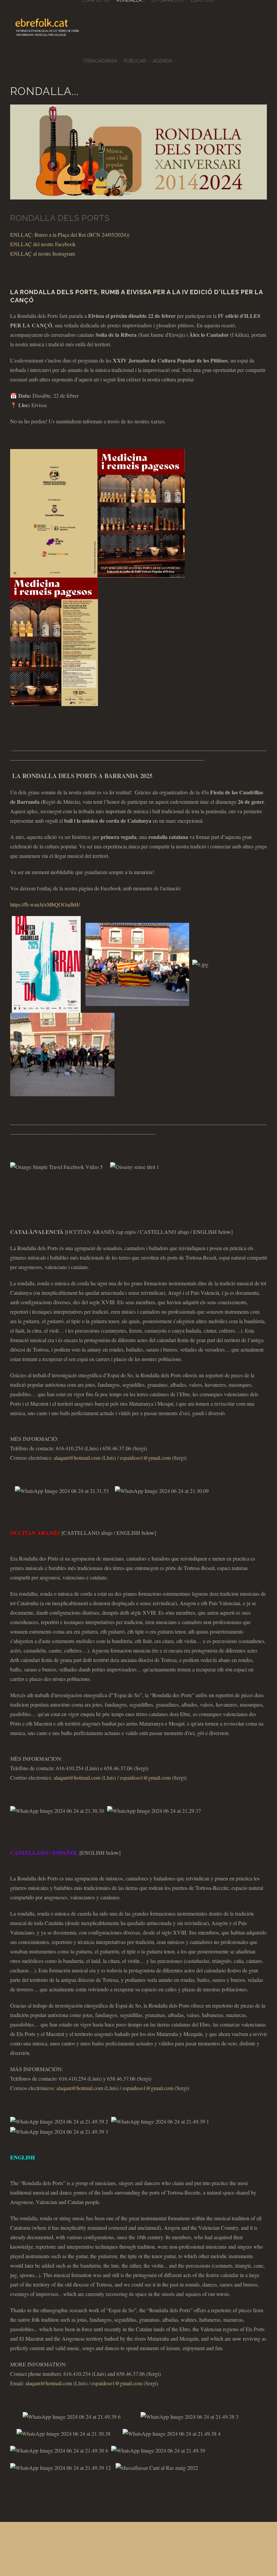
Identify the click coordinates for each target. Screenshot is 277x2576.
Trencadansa (100, 61)
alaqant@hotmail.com (77, 1458)
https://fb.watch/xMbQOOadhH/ (45, 904)
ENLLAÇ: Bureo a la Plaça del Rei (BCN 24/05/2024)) (70, 235)
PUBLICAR (135, 61)
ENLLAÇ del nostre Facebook (43, 244)
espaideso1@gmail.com (145, 1458)
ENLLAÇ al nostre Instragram (43, 253)
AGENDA (162, 61)
